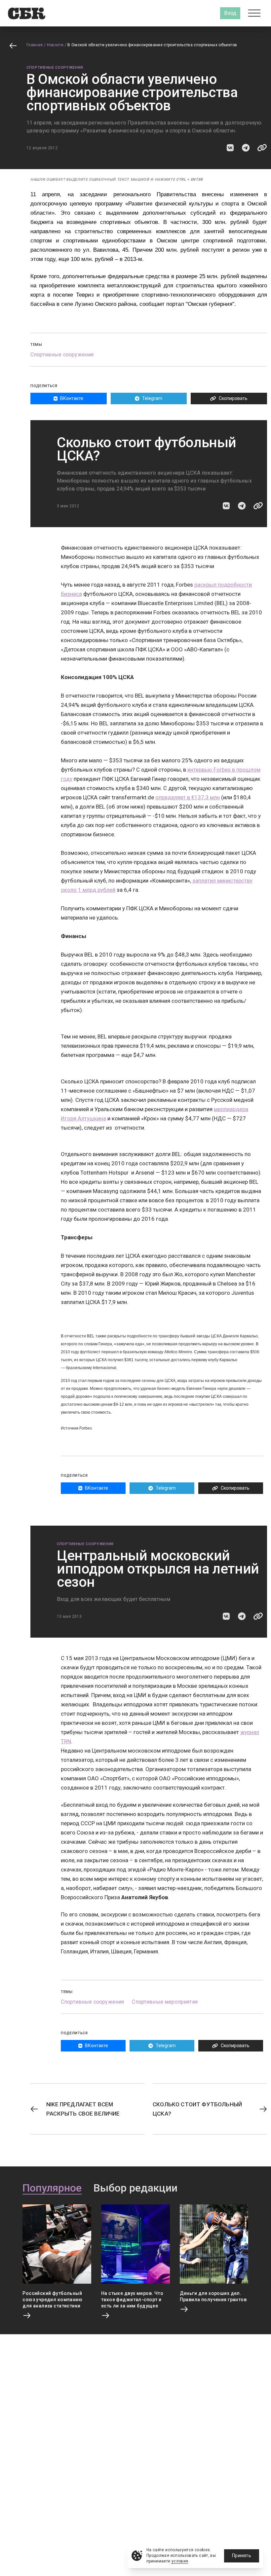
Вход (230, 13)
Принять (242, 2556)
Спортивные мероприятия (165, 2002)
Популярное (52, 2188)
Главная (35, 45)
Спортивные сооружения (55, 68)
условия (180, 2561)
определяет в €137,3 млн (188, 797)
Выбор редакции (135, 2188)
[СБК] (27, 13)
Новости (55, 45)
